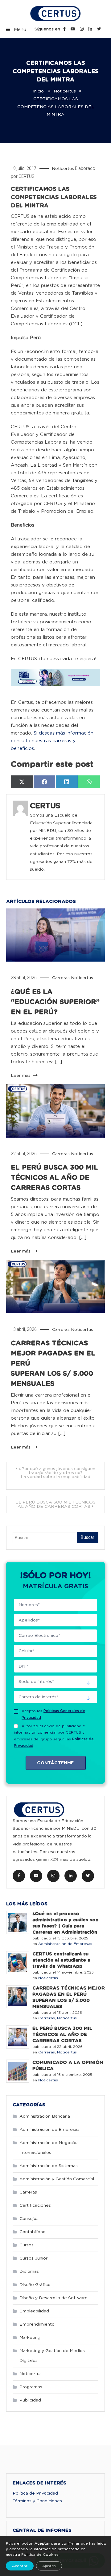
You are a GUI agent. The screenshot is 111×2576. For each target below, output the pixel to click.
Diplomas (29, 2272)
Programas (31, 2387)
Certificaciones (35, 2205)
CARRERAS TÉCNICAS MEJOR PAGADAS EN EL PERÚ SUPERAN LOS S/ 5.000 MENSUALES (69, 1997)
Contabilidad (33, 2232)
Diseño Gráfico (35, 2285)
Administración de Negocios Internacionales (49, 2148)
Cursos (27, 2245)
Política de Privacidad (35, 2493)
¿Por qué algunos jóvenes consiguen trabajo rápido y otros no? (57, 1473)
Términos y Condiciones (37, 2501)
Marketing (30, 2338)
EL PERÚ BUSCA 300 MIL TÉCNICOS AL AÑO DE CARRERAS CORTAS (54, 1178)
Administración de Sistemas (49, 2166)
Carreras (61, 978)
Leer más (21, 1076)
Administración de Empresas (65, 1944)
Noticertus (63, 169)
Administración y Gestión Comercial (57, 2179)
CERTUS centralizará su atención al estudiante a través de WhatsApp (61, 1960)
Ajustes (49, 2566)
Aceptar (20, 2566)
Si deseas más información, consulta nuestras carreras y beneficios (53, 741)
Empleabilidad (34, 2311)
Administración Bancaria (45, 2116)
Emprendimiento (37, 2324)
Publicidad (30, 2400)
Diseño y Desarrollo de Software (53, 2298)
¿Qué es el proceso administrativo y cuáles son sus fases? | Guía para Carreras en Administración (65, 1923)
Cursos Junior (33, 2258)
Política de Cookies (40, 2554)
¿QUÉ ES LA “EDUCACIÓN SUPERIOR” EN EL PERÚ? (55, 1002)
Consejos (29, 2219)
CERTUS (27, 176)
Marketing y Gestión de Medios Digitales (52, 2356)
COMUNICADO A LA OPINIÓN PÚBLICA (68, 2066)
